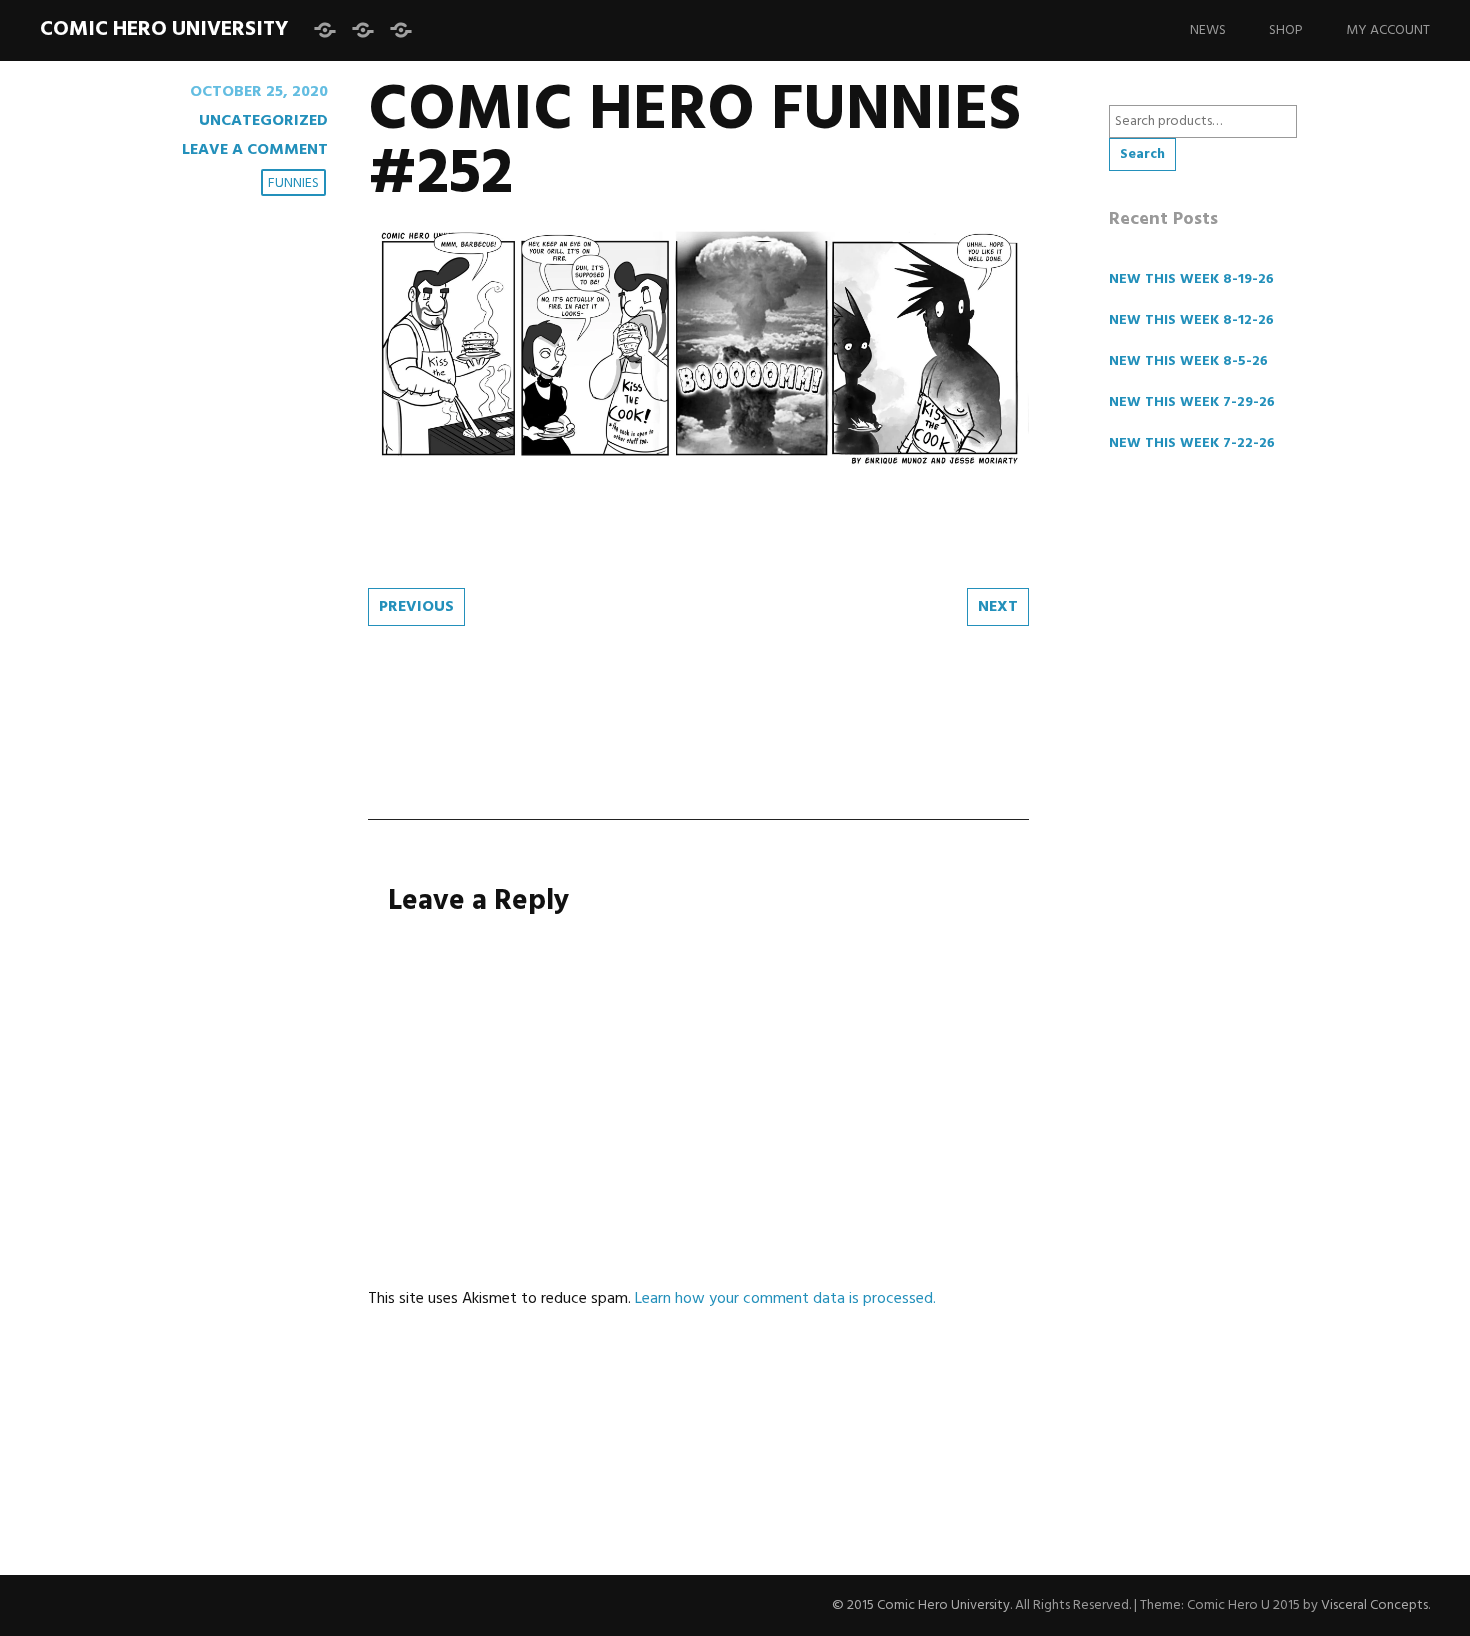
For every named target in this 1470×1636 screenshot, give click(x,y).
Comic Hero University (164, 29)
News (1208, 30)
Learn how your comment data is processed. (785, 1299)
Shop (1286, 30)
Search (1142, 154)
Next (998, 607)
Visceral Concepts (1374, 1605)
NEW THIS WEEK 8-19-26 (1191, 279)
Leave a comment (255, 150)
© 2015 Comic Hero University (921, 1605)
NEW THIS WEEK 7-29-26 (1192, 402)
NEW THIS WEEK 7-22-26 (1192, 443)
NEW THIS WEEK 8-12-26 (1191, 320)
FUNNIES (293, 183)
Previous (416, 607)
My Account (1388, 30)
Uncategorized (263, 121)
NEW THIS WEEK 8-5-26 (1188, 361)
